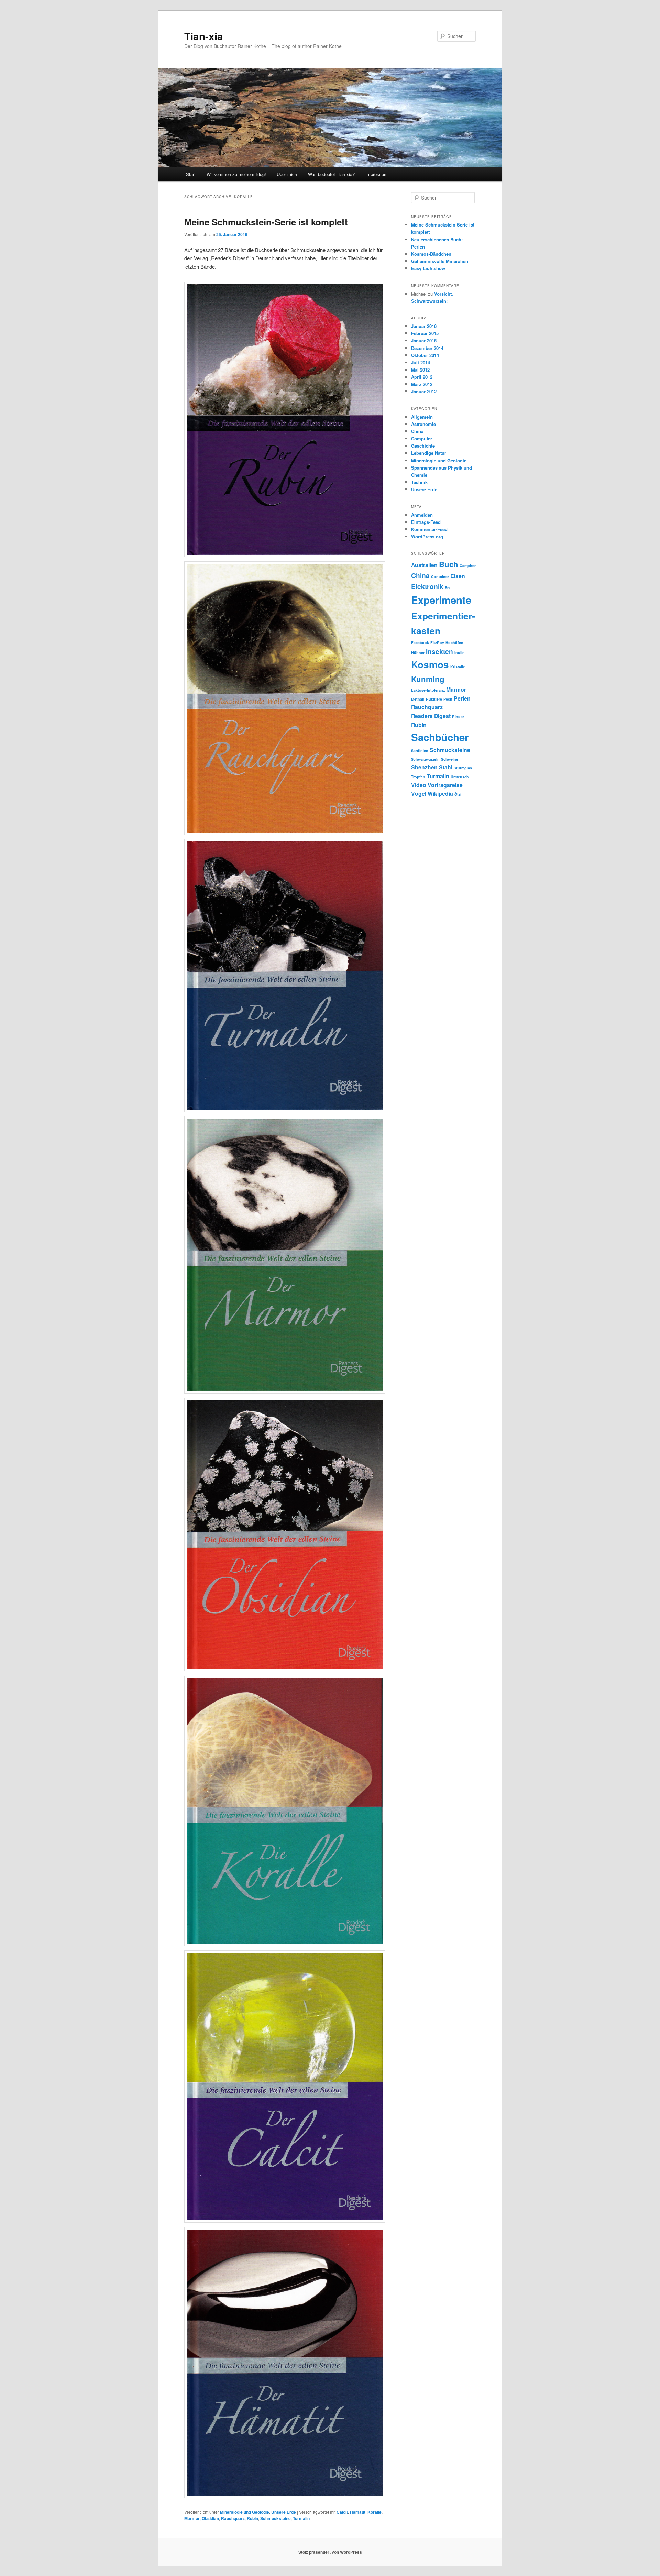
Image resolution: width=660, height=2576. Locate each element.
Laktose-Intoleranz (428, 690)
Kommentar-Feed (429, 529)
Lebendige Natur (429, 453)
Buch (449, 564)
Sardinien (420, 751)
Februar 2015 (425, 333)
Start (191, 174)
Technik (419, 482)
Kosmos (430, 664)
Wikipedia (440, 794)
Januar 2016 (424, 326)
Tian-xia (204, 36)
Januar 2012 (424, 391)
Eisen (458, 576)
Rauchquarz (233, 2518)
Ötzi (458, 794)
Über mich (287, 174)
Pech (448, 699)
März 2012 (422, 384)
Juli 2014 (421, 362)
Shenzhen (424, 767)
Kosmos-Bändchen (431, 254)
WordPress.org (427, 536)
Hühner (418, 653)
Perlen (462, 698)
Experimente (441, 600)
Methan (418, 699)
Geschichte (423, 446)
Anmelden (422, 515)
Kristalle (458, 667)
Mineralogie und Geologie (245, 2512)
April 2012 (422, 377)
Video (419, 785)
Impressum (377, 174)
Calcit (342, 2512)
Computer (422, 438)
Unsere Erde (284, 2512)
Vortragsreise (445, 785)
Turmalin (301, 2518)
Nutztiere (434, 699)
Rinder (458, 717)
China (417, 431)
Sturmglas (463, 768)
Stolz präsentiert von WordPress (330, 2552)
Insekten (439, 651)
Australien (424, 565)
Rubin (252, 2518)
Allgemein (422, 417)
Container (440, 577)
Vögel (419, 794)
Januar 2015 (424, 340)
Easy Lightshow (428, 268)
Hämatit (358, 2512)
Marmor (192, 2518)
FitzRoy (437, 643)
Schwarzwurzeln (425, 759)
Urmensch (460, 777)
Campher (468, 566)
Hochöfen (454, 643)
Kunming (428, 679)
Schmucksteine (276, 2518)
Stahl (446, 767)
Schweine (450, 759)
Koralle (375, 2512)
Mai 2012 (420, 370)
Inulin (460, 653)
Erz (448, 588)
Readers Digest (431, 716)
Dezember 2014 (427, 348)
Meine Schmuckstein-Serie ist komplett (266, 222)
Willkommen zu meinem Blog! (236, 174)
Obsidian (210, 2518)
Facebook (420, 643)
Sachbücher (440, 737)
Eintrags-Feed (426, 522)
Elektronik (427, 586)
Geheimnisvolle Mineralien (440, 261)
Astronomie (423, 424)
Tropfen (418, 777)
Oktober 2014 (425, 355)
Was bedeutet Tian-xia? (331, 174)
